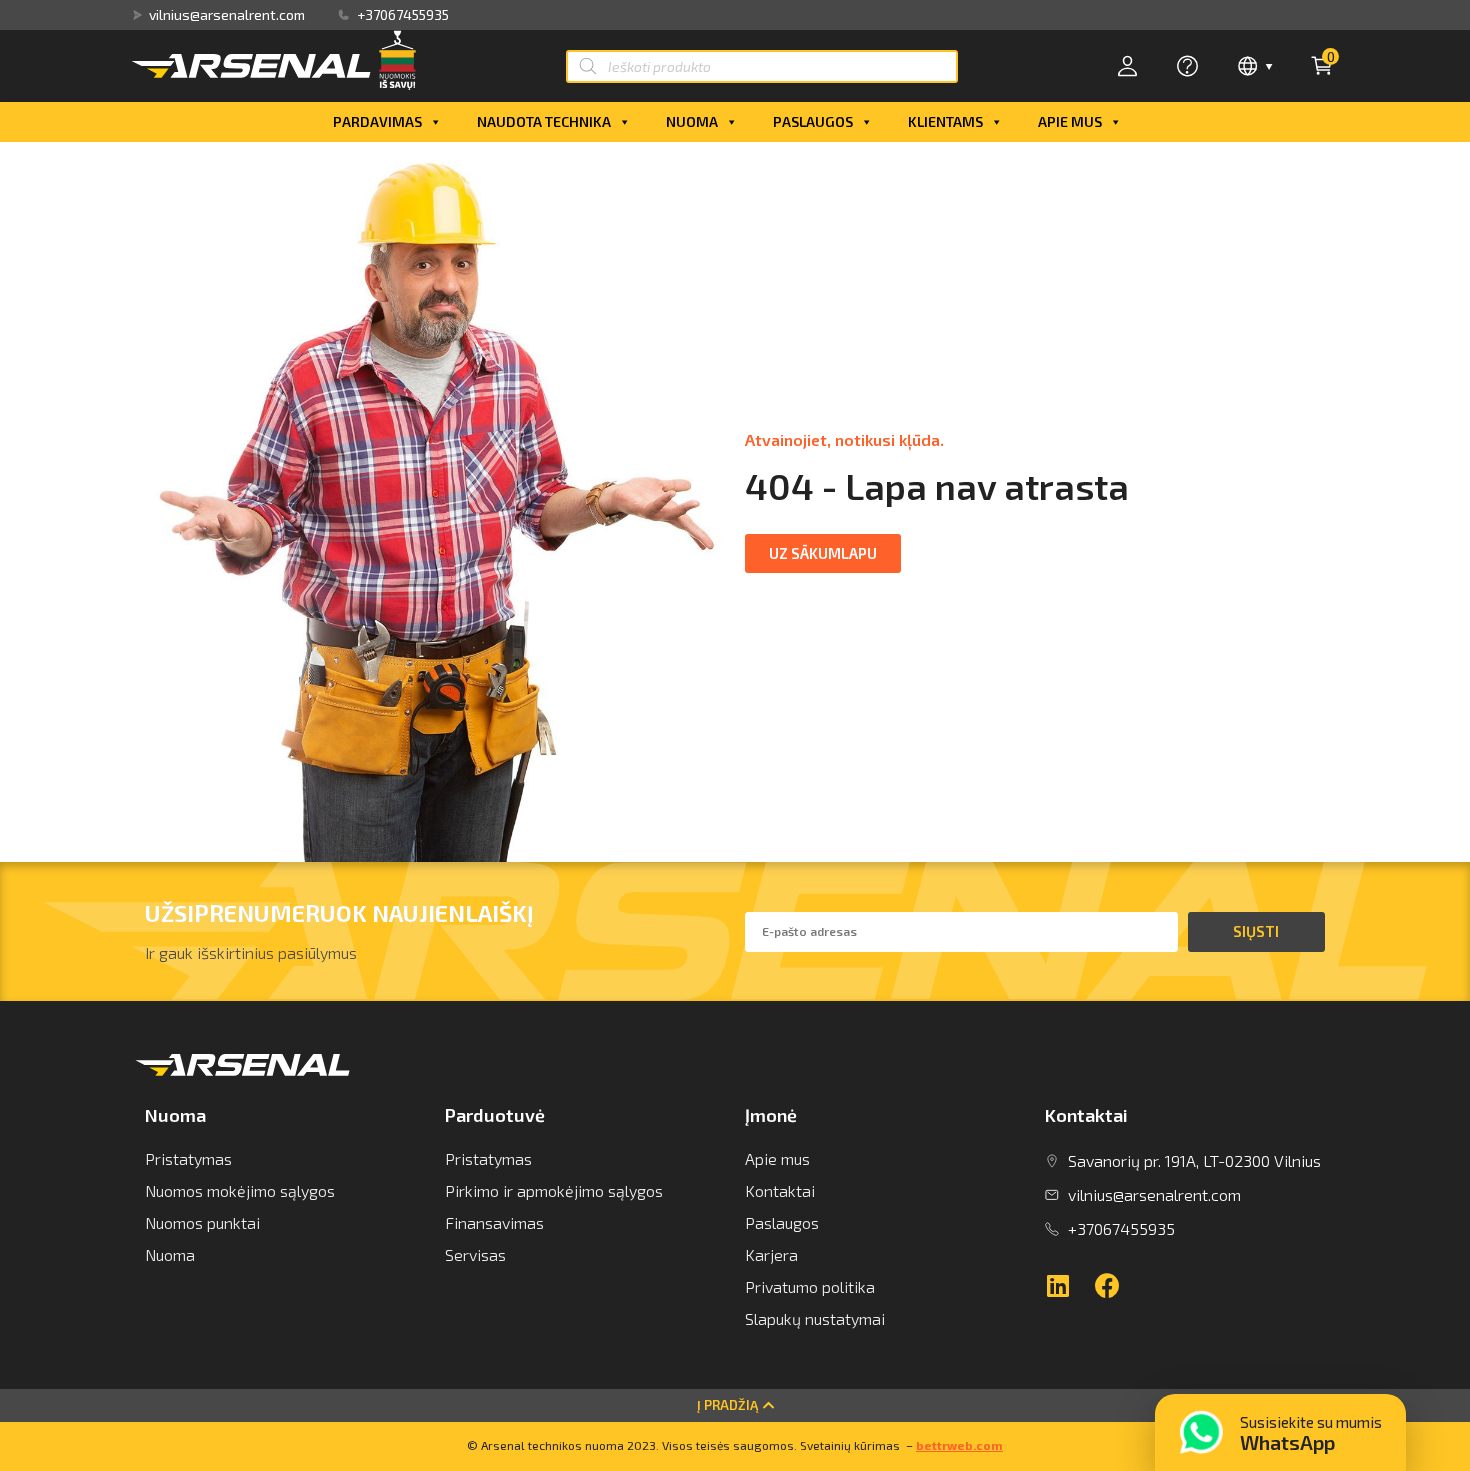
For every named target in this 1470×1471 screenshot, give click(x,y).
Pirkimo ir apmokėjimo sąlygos (554, 1190)
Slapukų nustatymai (815, 1318)
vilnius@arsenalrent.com (227, 15)
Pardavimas (377, 121)
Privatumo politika (810, 1286)
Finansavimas (494, 1222)
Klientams (945, 121)
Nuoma (692, 121)
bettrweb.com (959, 1445)
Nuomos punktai (202, 1222)
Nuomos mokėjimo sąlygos (240, 1190)
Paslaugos (813, 121)
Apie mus (1070, 121)
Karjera (771, 1254)
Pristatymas (188, 1158)
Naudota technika (544, 121)
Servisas (475, 1254)
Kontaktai (780, 1190)
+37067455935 (403, 15)
